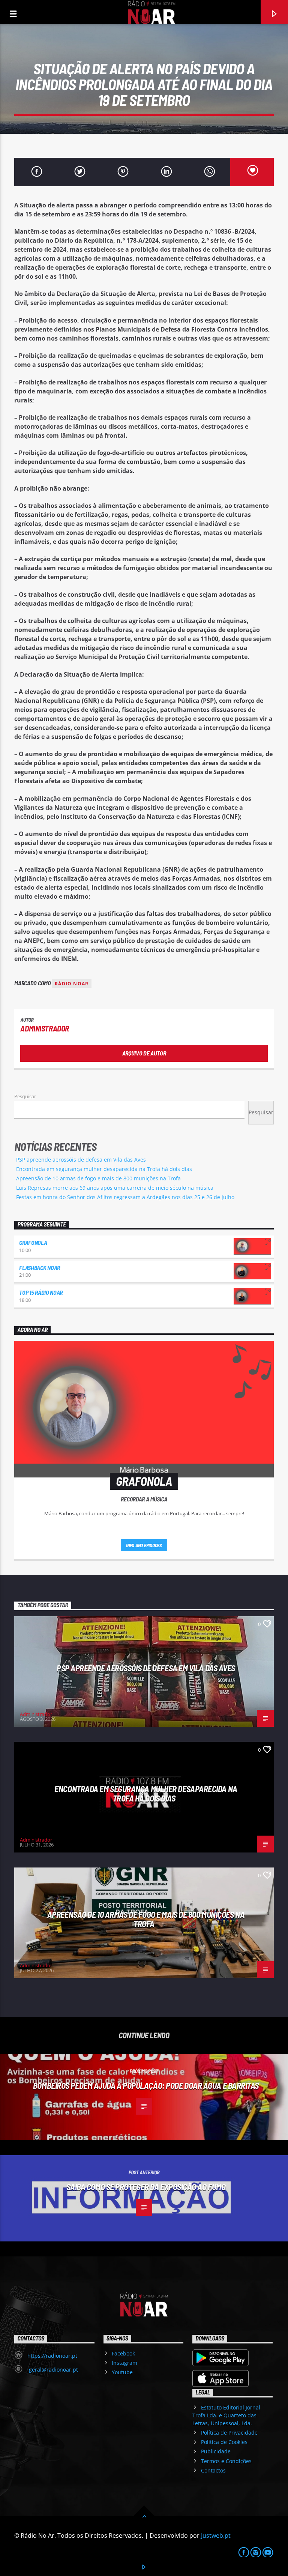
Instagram (124, 2363)
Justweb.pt (216, 2535)
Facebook (123, 2353)
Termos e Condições (226, 2461)
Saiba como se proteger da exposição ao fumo (146, 2187)
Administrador (45, 1028)
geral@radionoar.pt (53, 2370)
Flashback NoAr (40, 1268)
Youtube (122, 2372)
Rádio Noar (72, 984)
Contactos (213, 2470)
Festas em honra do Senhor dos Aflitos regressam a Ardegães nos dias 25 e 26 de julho (125, 1197)
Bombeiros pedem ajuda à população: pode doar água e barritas (146, 2085)
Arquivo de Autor (144, 1053)
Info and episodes (144, 1545)
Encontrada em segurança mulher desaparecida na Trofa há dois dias (104, 1169)
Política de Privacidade (229, 2433)
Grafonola (33, 1242)
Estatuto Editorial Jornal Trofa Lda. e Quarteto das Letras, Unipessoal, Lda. (226, 2415)
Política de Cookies (224, 2442)
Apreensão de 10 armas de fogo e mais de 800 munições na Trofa (98, 1178)
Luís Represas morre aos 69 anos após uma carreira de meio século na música (115, 1188)
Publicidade (216, 2451)
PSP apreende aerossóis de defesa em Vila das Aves (81, 1160)
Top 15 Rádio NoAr (41, 1292)
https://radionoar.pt (52, 2356)
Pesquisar (25, 1096)
